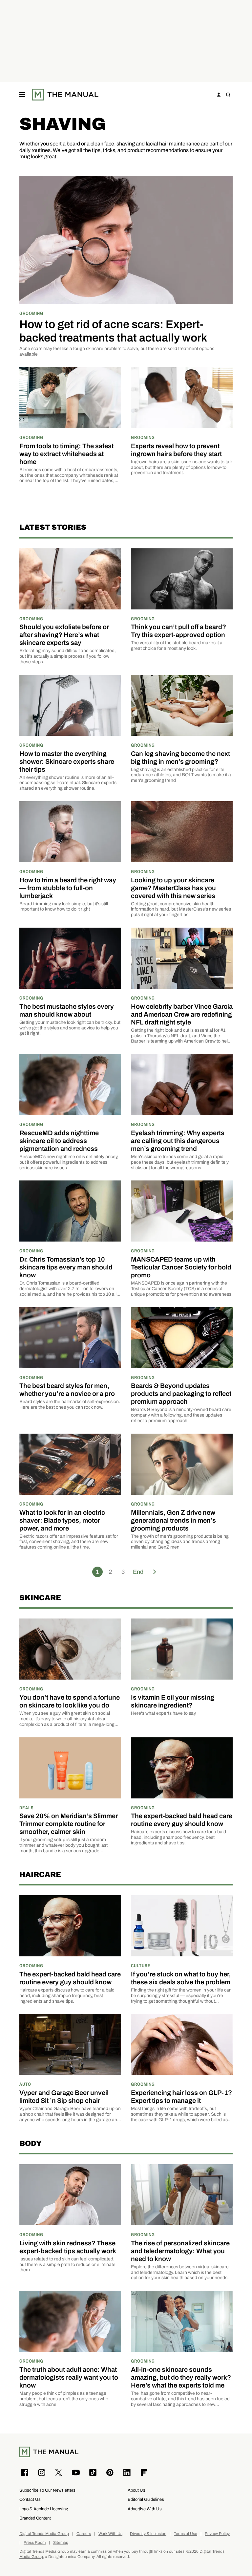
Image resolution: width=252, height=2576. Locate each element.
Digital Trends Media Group (44, 2534)
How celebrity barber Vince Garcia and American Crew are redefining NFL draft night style (182, 1014)
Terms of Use (186, 2534)
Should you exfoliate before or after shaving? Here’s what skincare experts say (64, 635)
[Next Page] (155, 1572)
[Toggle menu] (22, 95)
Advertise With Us (145, 2509)
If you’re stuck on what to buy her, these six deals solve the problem (181, 1978)
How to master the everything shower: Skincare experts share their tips (67, 761)
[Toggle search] (228, 95)
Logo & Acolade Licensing (44, 2509)
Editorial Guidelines (146, 2499)
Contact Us (30, 2499)
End (138, 1572)
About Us (136, 2490)
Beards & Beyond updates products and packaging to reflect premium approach (181, 1394)
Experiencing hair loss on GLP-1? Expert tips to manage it (181, 2097)
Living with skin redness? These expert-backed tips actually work (68, 2247)
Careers (84, 2534)
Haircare (40, 1874)
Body (31, 2143)
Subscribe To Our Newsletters (47, 2490)
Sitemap (61, 2543)
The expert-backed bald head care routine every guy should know (182, 1820)
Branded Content (35, 2518)
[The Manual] (65, 95)
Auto (25, 2084)
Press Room (35, 2543)
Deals (27, 1807)
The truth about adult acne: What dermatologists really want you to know (69, 2377)
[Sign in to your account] (219, 95)
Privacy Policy (217, 2534)
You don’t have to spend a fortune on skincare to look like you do (70, 1701)
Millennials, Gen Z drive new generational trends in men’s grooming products (173, 1520)
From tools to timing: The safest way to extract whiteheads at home (66, 454)
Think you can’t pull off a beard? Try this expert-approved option (178, 631)
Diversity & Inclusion (148, 2534)
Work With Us (110, 2534)
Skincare (40, 1598)
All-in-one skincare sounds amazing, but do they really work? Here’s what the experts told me (181, 2377)
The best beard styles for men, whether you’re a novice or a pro (67, 1390)
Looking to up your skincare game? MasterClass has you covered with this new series (173, 888)
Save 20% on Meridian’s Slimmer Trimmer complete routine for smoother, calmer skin (69, 1824)
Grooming (31, 313)
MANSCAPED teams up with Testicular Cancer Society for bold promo (181, 1267)
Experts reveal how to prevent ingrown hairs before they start (176, 450)
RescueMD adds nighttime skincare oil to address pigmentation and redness (59, 1141)
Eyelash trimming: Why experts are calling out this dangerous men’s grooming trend (178, 1141)
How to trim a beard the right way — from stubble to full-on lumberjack (68, 888)
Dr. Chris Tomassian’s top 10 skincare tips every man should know (66, 1267)
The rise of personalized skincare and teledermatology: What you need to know (180, 2251)
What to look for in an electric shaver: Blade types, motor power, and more (62, 1520)
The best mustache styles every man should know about (67, 1010)
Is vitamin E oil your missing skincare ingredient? (173, 1701)
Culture (141, 1965)
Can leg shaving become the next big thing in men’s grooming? (180, 758)
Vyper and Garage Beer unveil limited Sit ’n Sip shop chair (64, 2097)
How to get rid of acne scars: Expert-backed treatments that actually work (113, 331)
